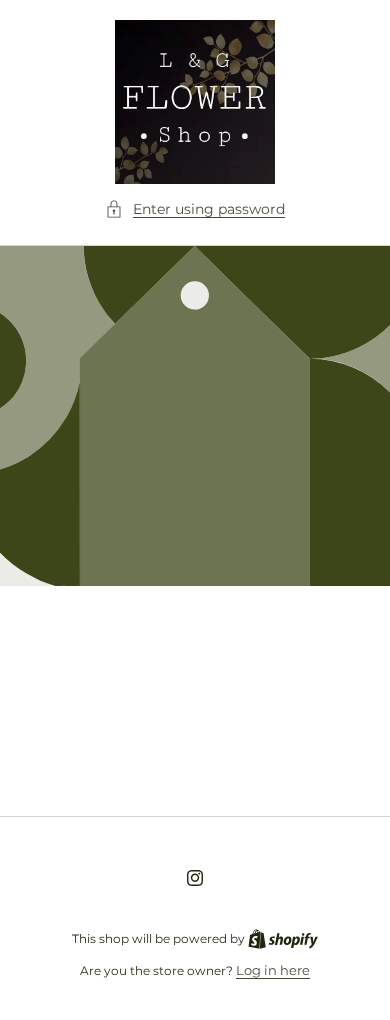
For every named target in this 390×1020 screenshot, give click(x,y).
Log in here (273, 970)
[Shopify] (283, 938)
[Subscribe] (332, 751)
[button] (195, 209)
